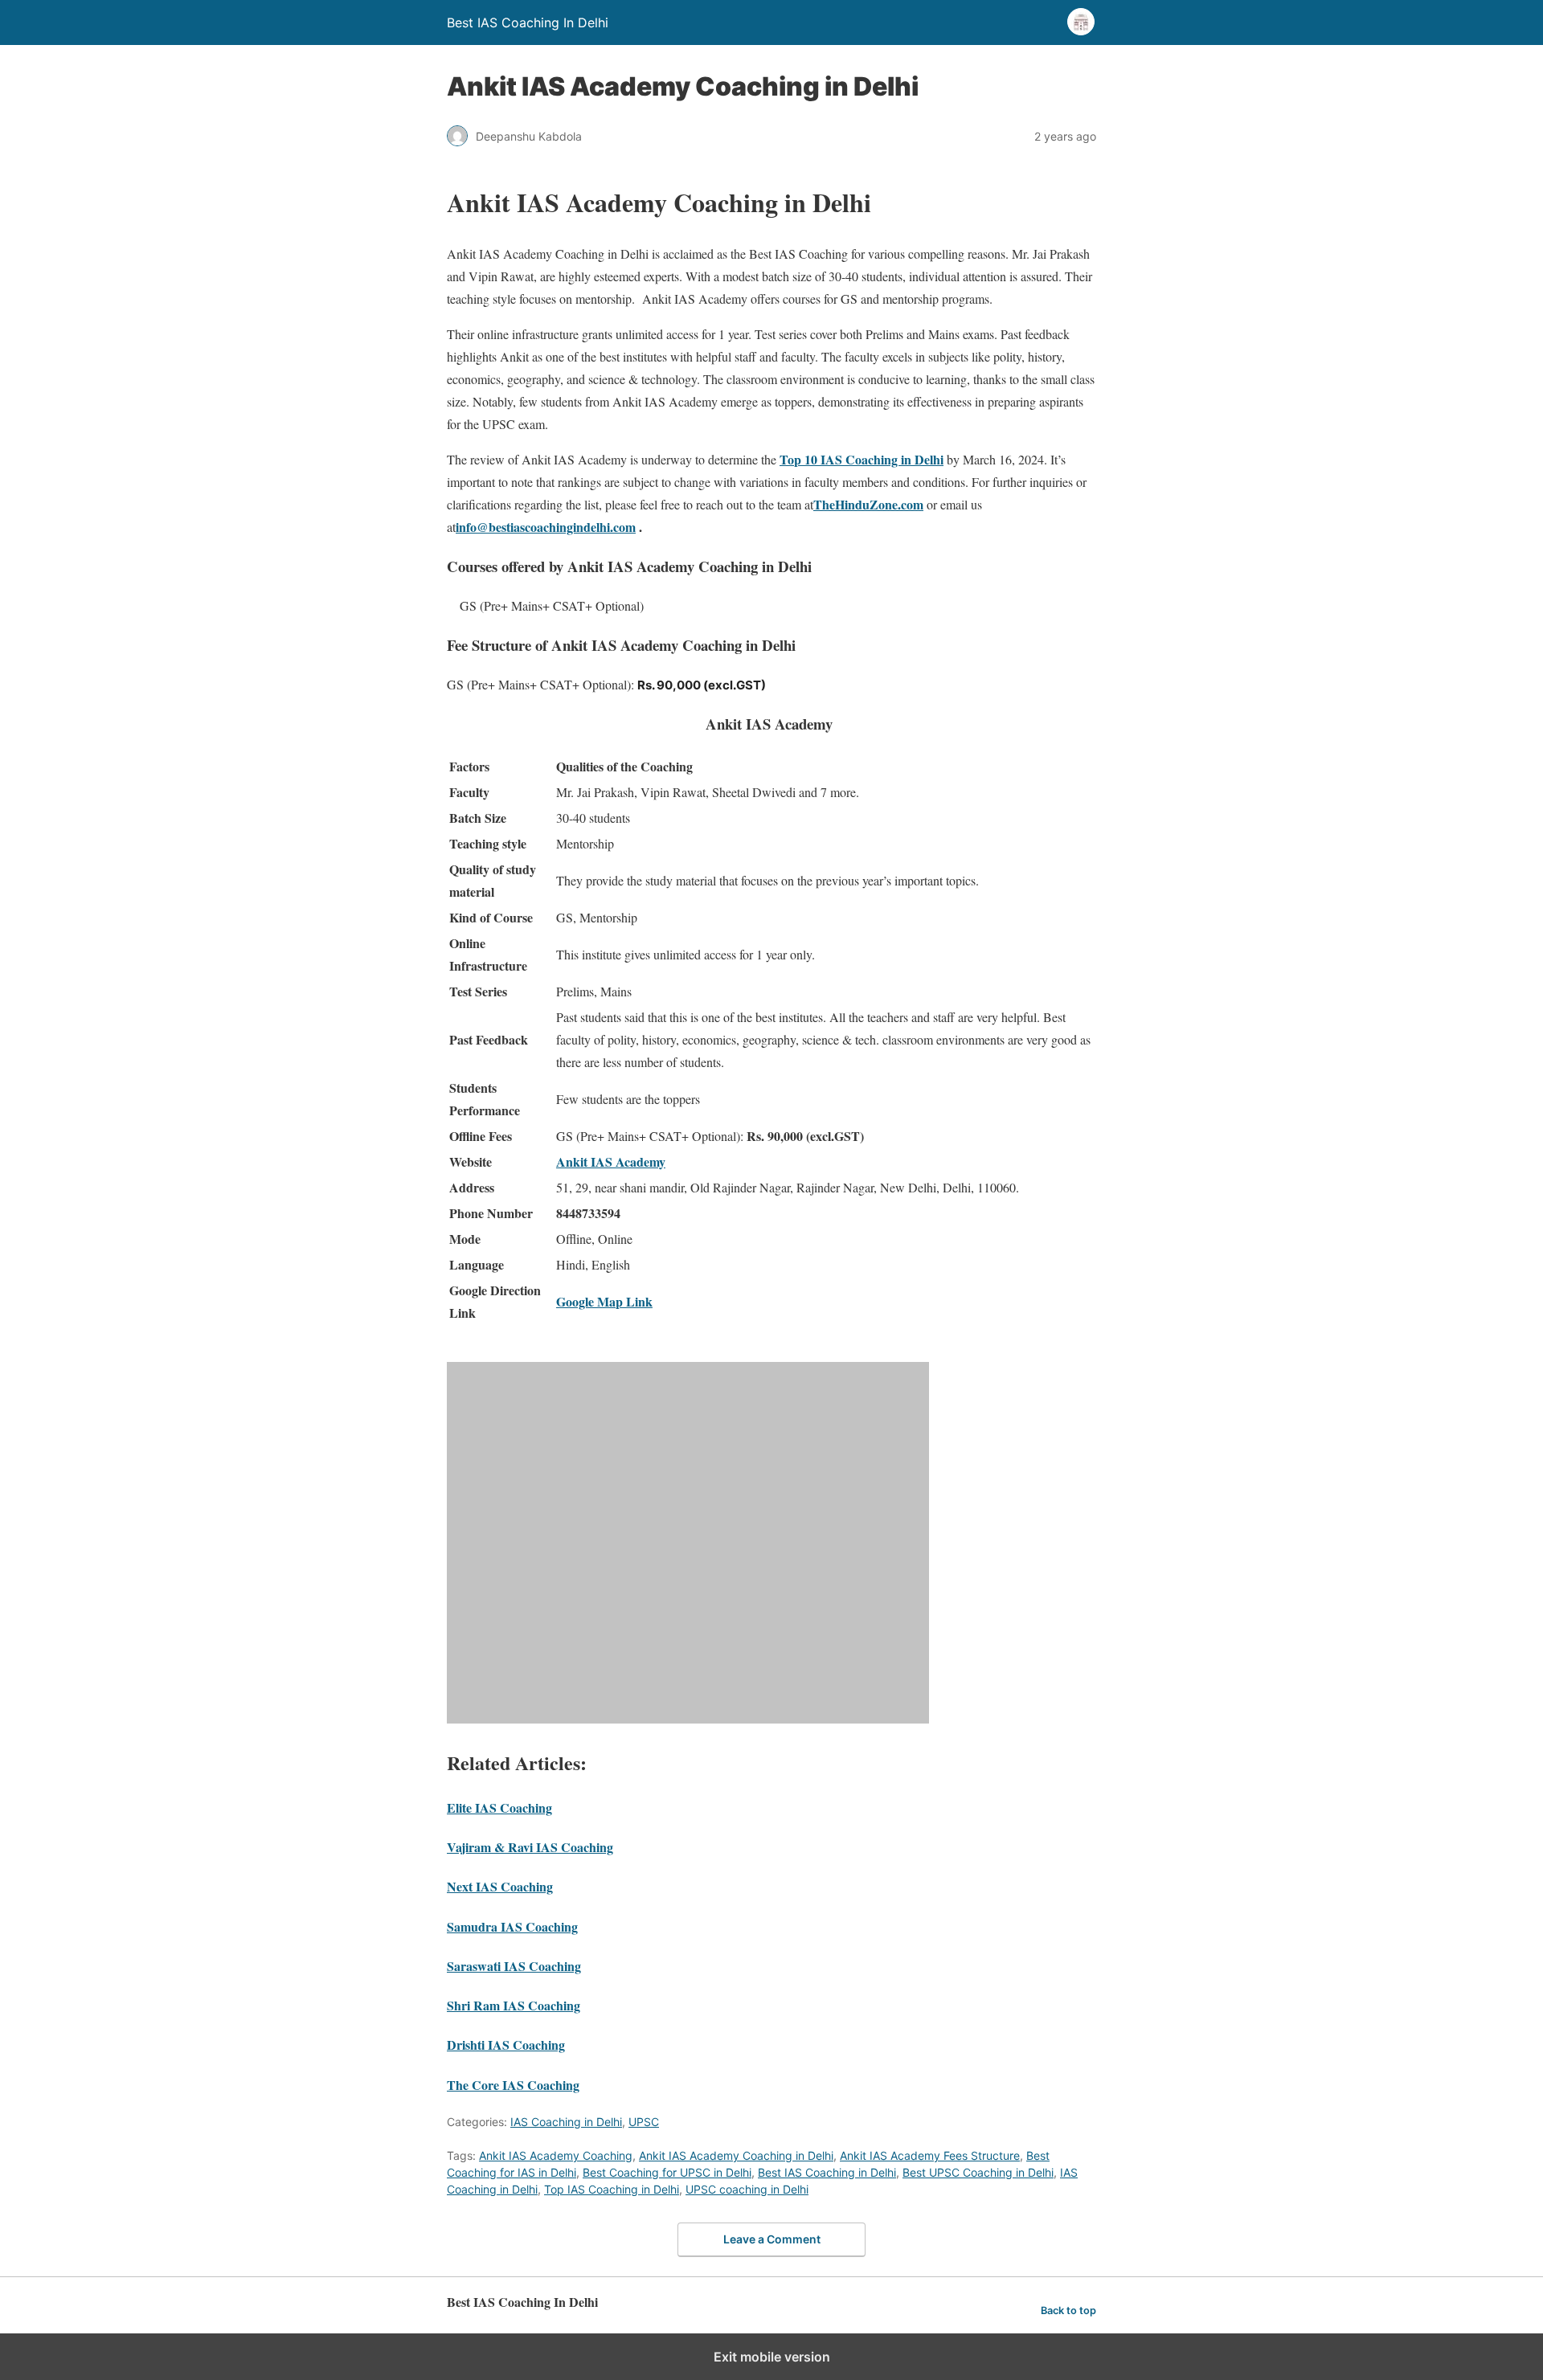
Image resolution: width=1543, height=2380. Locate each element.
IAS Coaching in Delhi (566, 2122)
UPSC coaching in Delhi (747, 2189)
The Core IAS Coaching (513, 2085)
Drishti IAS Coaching (506, 2045)
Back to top (1068, 2310)
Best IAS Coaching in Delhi (827, 2172)
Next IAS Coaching (500, 1886)
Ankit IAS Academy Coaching (556, 2155)
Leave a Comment (772, 2239)
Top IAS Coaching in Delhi (612, 2189)
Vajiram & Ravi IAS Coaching (530, 1847)
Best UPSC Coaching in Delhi (978, 2172)
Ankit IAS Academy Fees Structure (930, 2155)
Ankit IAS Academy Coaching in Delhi (736, 2155)
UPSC (644, 2122)
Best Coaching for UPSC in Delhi (667, 2172)
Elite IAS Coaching (499, 1807)
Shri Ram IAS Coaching (514, 2005)
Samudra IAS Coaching (512, 1926)
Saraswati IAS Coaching (514, 1966)
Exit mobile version (772, 2357)
